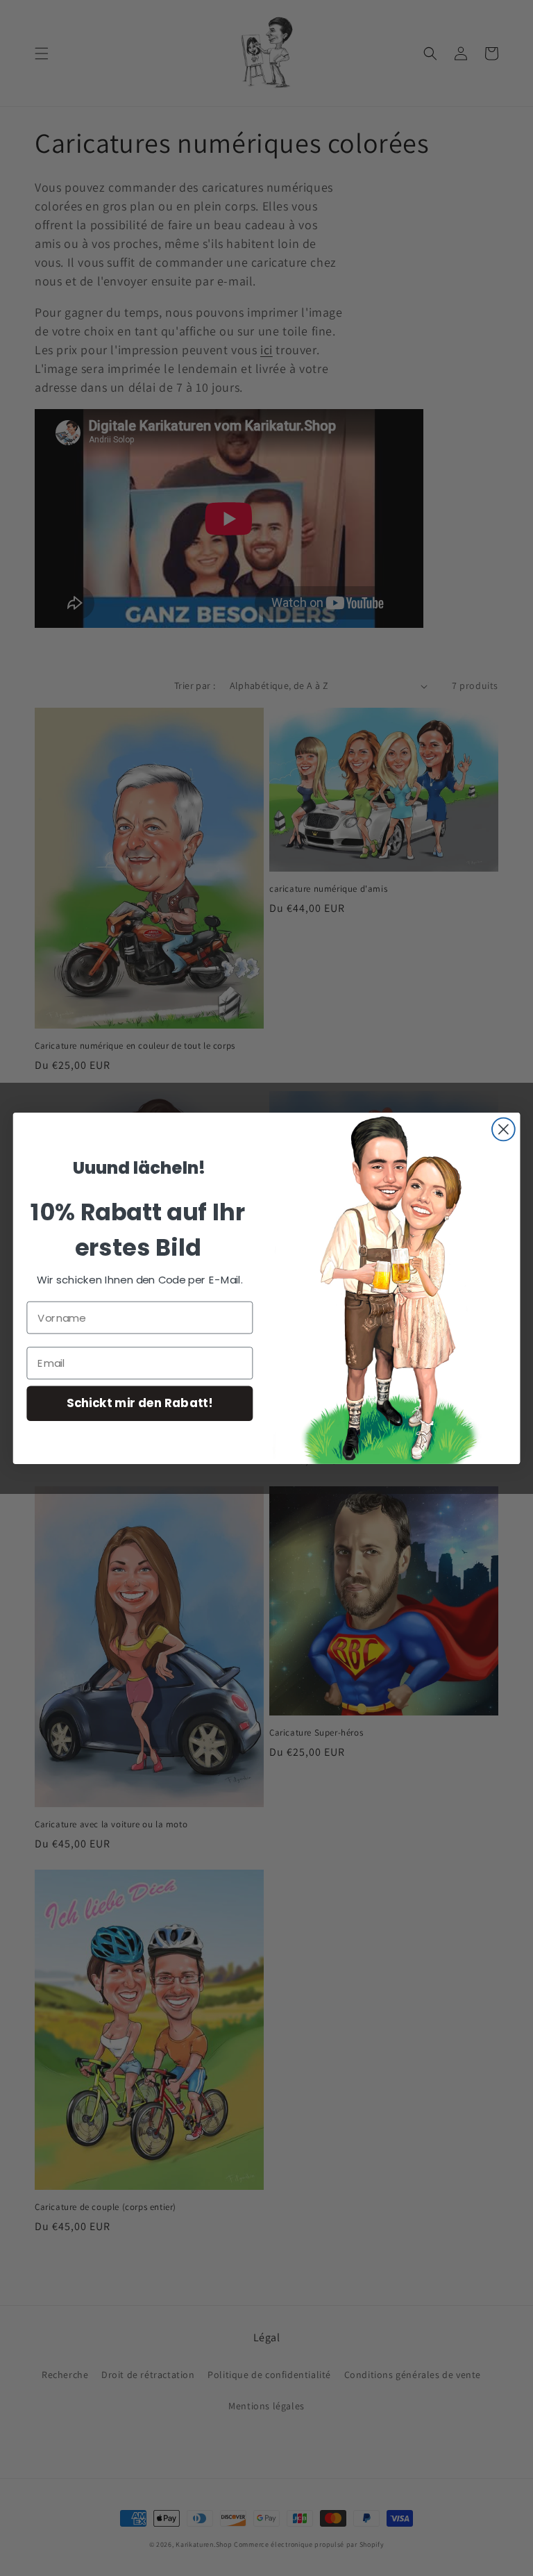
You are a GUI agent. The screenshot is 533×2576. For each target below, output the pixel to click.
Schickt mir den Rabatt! (139, 1403)
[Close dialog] (504, 1129)
